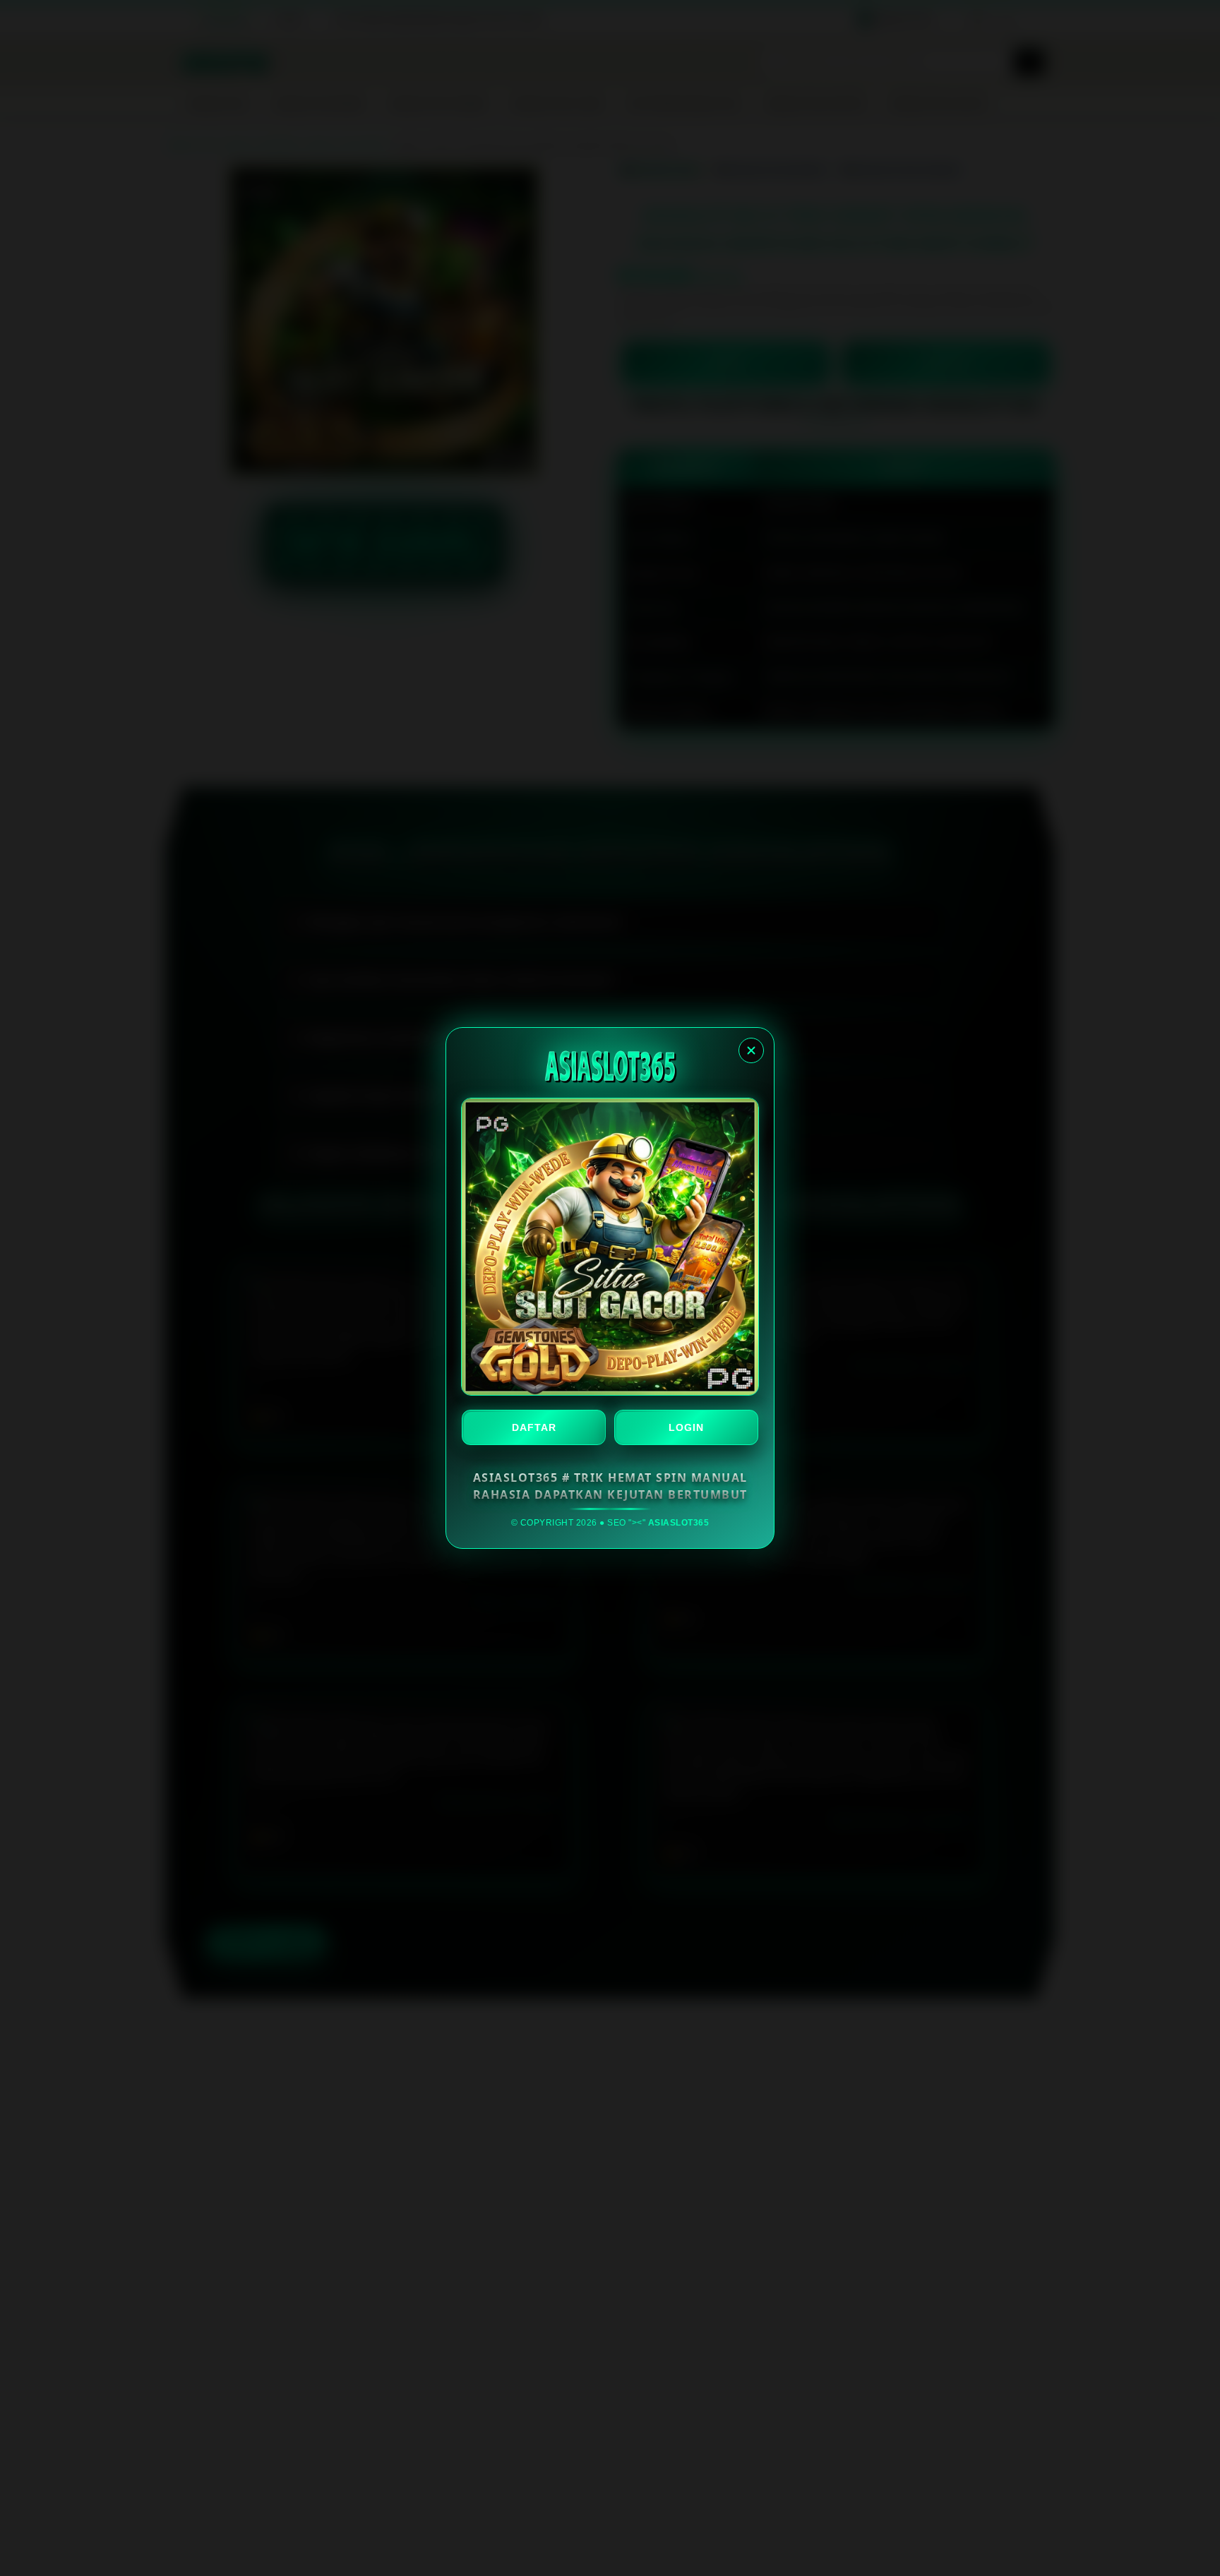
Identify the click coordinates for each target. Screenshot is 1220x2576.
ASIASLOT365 (679, 1523)
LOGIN (686, 1427)
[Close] (751, 1050)
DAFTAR (534, 1427)
